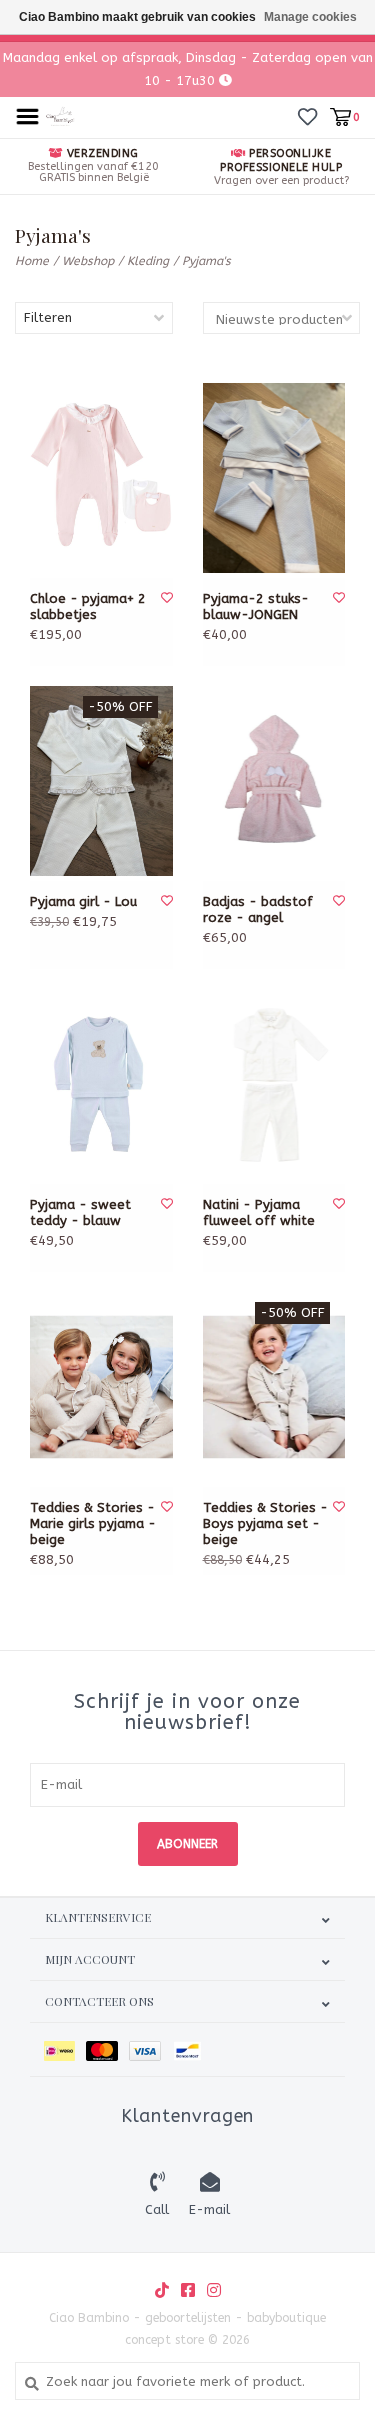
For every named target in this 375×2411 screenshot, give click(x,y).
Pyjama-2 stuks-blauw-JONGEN (256, 606)
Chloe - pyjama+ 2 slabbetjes (88, 606)
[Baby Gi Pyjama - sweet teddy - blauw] (101, 1084)
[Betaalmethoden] (65, 2049)
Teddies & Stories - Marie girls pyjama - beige (93, 1524)
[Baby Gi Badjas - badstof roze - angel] (274, 781)
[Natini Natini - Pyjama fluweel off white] (274, 1084)
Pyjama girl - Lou (83, 901)
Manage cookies (310, 17)
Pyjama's (206, 261)
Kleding (148, 261)
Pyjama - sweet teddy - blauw (80, 1212)
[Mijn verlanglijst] (307, 116)
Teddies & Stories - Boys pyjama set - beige (265, 1524)
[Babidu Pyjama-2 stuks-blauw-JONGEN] (274, 478)
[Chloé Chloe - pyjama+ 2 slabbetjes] (101, 478)
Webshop (88, 261)
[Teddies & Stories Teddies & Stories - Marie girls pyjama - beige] (101, 1387)
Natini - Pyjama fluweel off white (259, 1212)
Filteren (48, 317)
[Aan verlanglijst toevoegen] (167, 598)
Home (32, 261)
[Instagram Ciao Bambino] (214, 2290)
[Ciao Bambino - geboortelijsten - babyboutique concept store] (60, 115)
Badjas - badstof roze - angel (258, 909)
